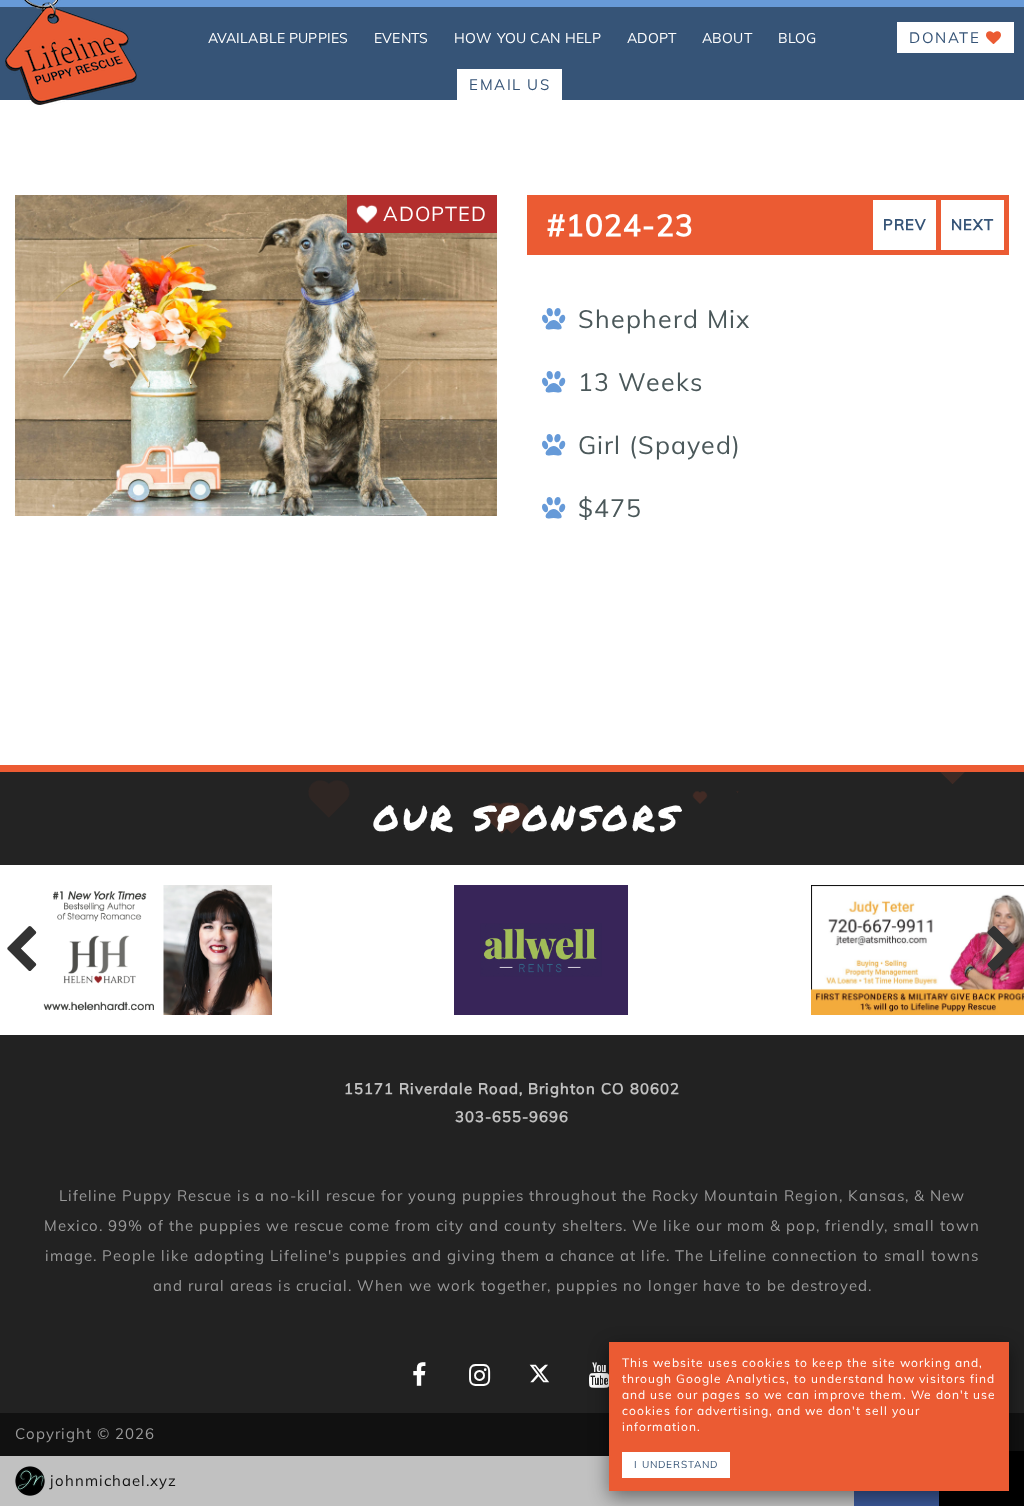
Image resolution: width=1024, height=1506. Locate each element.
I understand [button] (676, 1464)
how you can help (527, 38)
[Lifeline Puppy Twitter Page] (539, 1373)
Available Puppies (278, 38)
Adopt (651, 38)
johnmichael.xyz (113, 1480)
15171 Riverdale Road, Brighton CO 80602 (512, 1088)
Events (401, 38)
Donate (947, 37)
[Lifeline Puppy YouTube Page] (599, 1375)
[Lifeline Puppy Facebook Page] (419, 1375)
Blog (797, 38)
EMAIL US (509, 84)
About (727, 38)
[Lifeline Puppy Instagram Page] (479, 1375)
